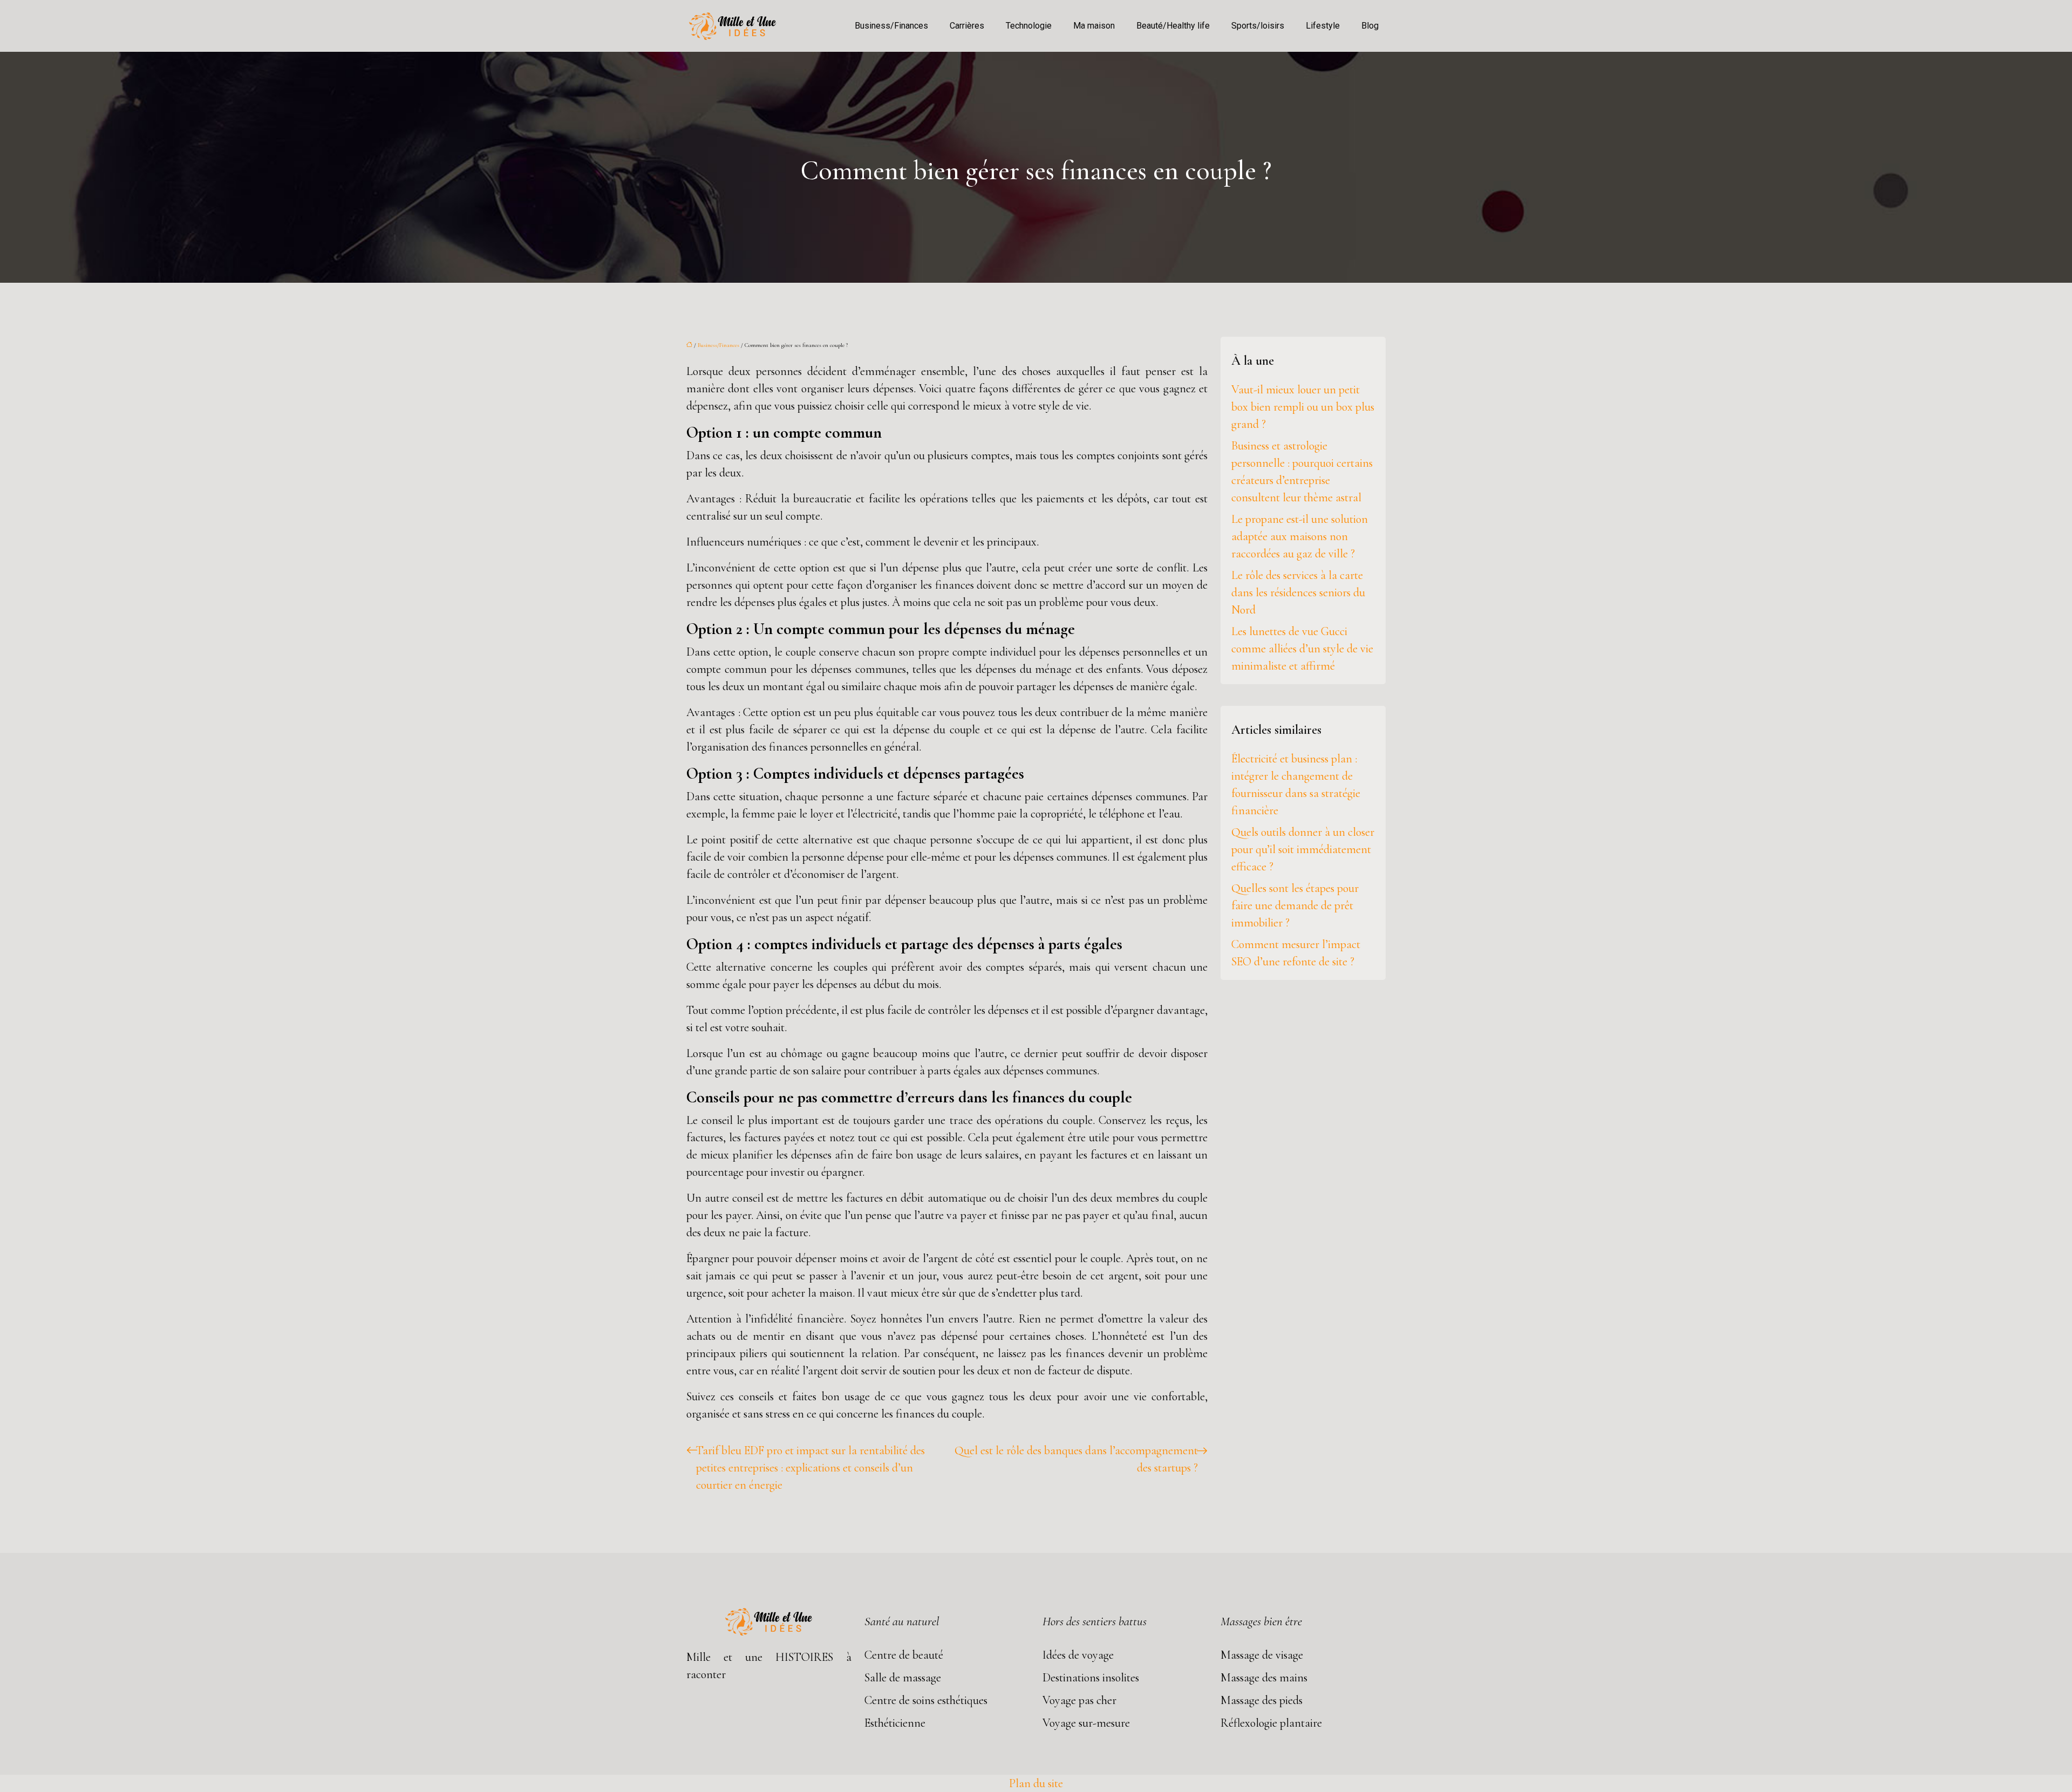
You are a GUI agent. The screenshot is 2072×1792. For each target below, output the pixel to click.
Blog (1370, 26)
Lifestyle (1323, 26)
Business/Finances (891, 26)
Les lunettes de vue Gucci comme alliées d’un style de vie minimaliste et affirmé (1302, 649)
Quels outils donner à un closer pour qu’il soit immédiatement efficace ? (1303, 849)
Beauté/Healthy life (1173, 26)
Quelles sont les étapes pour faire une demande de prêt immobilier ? (1295, 905)
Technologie (1029, 26)
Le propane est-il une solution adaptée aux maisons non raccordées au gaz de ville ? (1300, 536)
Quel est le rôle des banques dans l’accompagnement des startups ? (1076, 1459)
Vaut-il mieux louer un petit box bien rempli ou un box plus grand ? (1303, 407)
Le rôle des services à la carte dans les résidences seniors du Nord (1298, 592)
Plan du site (1036, 1783)
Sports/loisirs (1258, 26)
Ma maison (1094, 26)
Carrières (967, 26)
